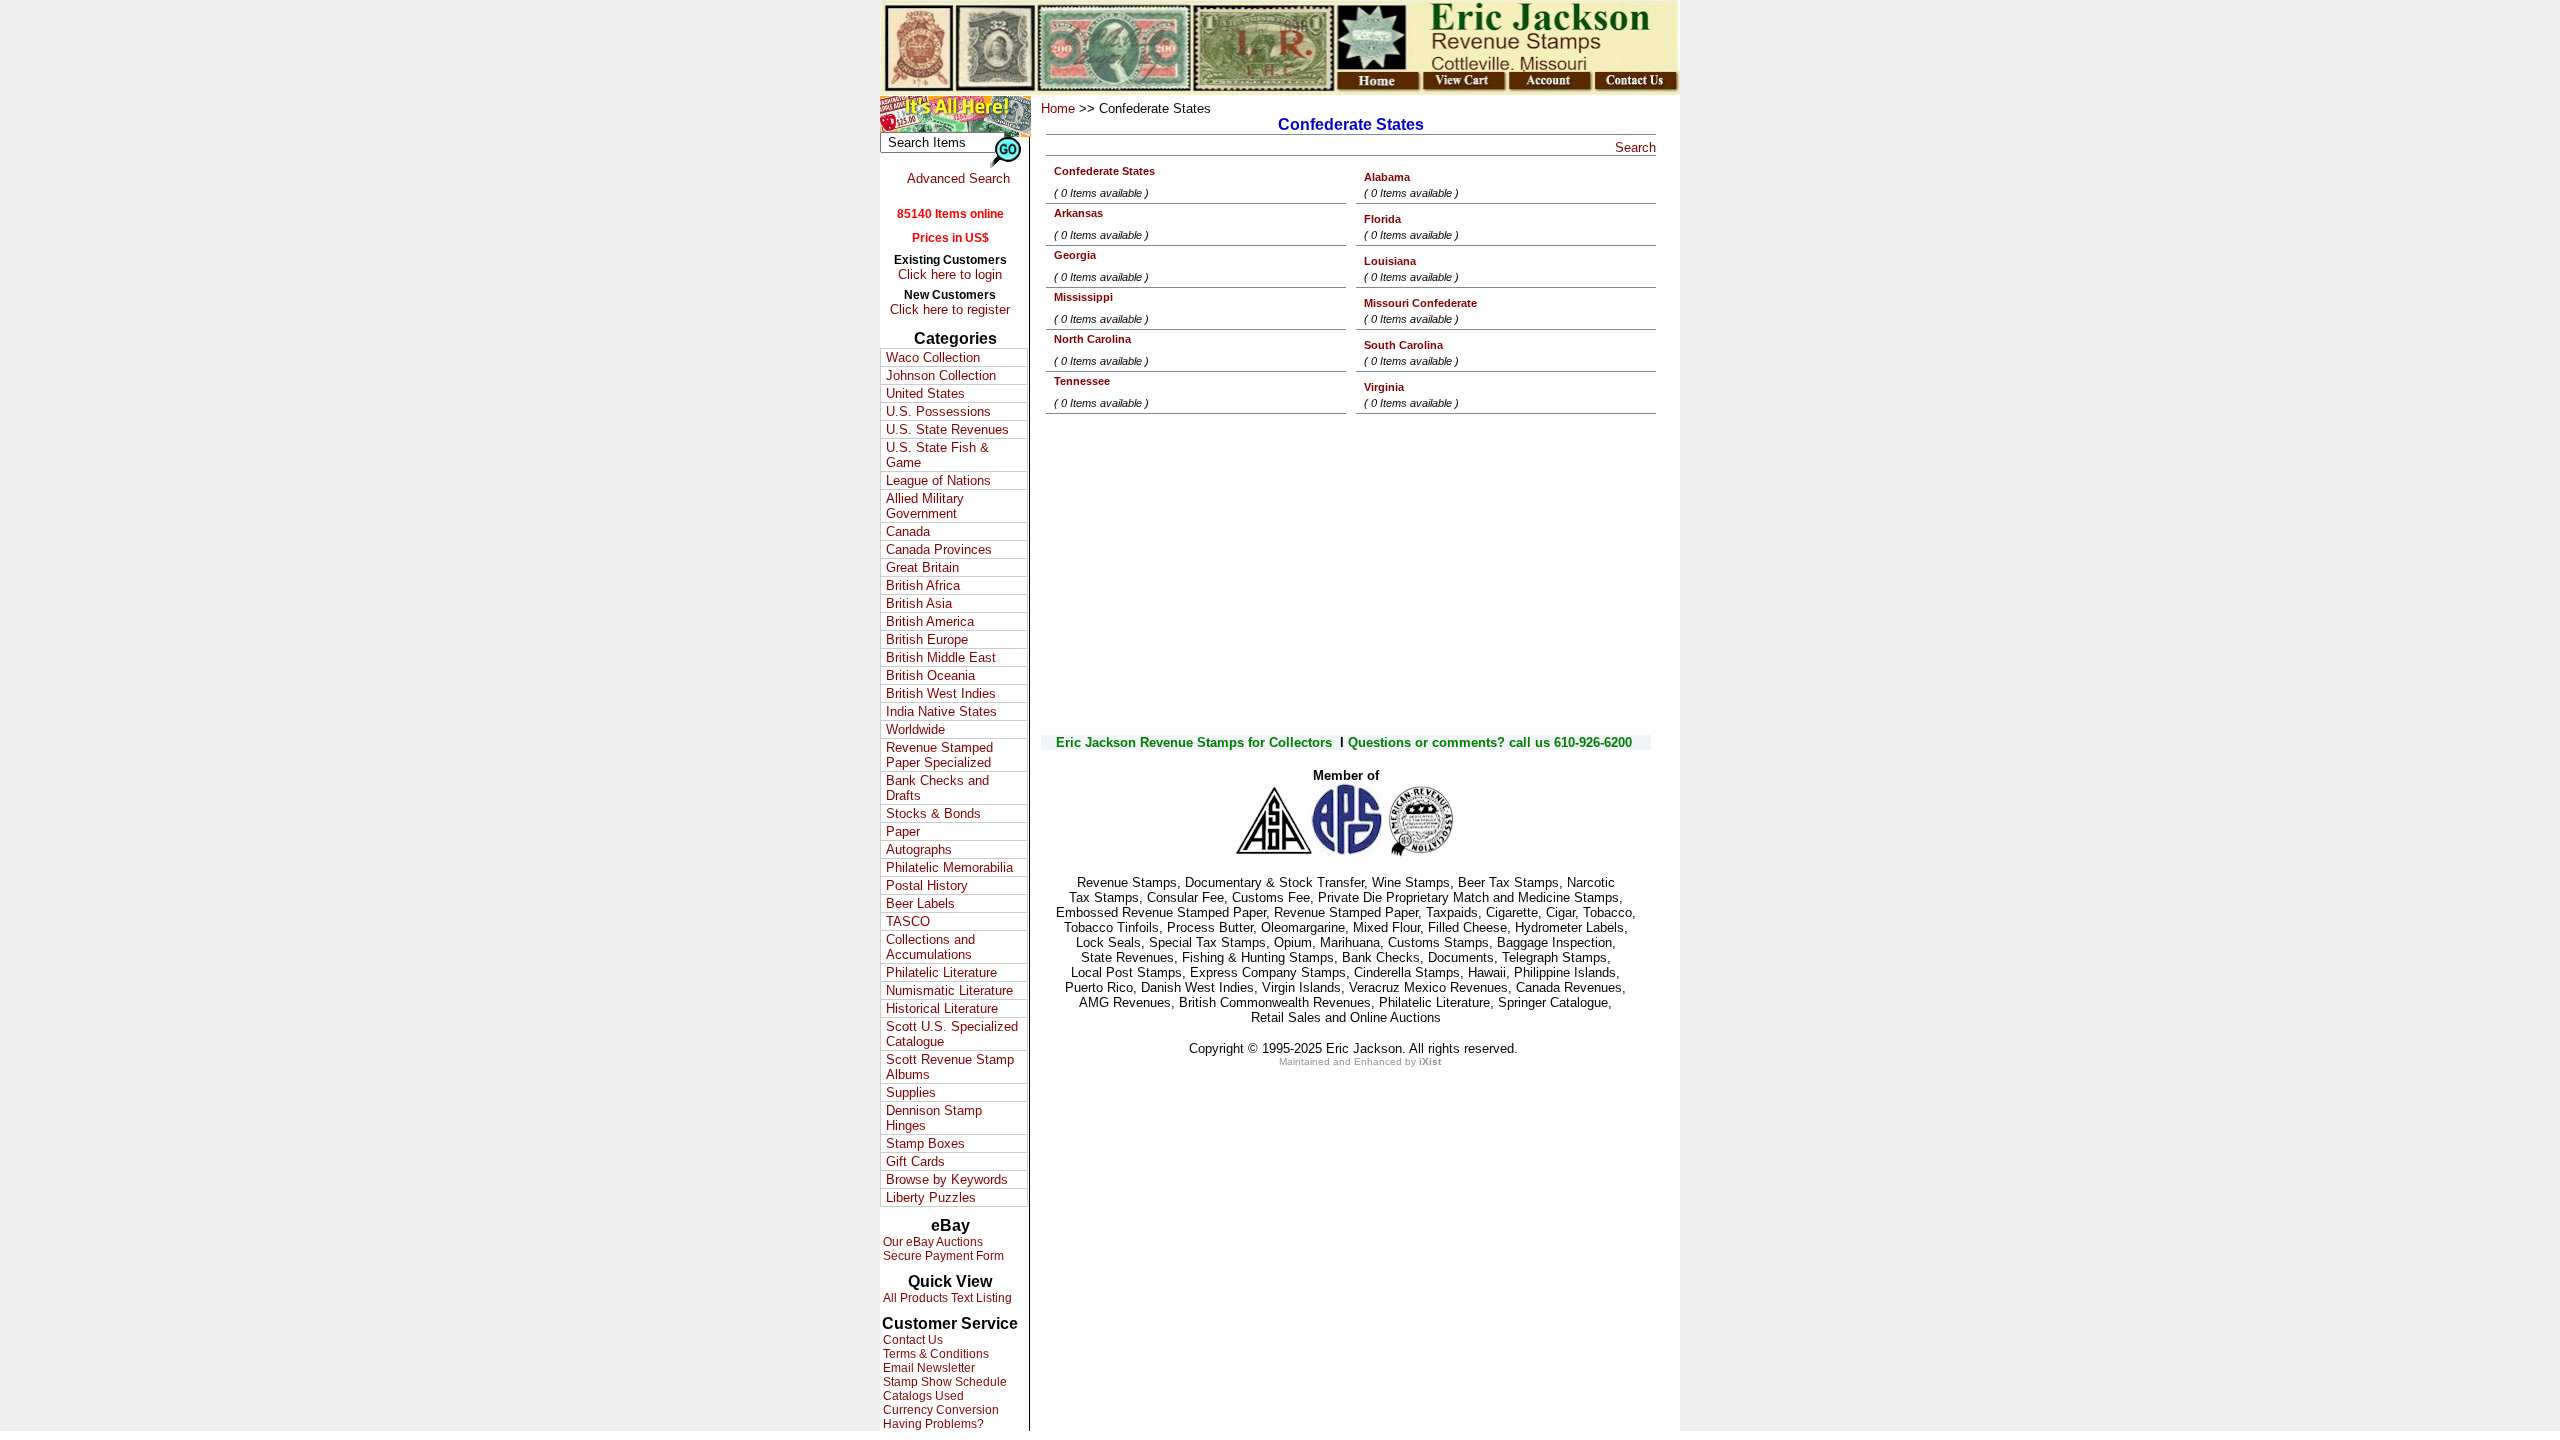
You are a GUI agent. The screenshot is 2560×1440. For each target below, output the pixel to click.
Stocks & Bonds (933, 813)
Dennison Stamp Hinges (934, 1118)
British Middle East (941, 657)
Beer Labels (920, 903)
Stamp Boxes (925, 1143)
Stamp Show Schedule (943, 1382)
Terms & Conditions (934, 1354)
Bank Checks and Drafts (937, 788)
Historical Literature (942, 1008)
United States (925, 393)
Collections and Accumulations (930, 947)
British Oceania (930, 675)
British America (930, 621)
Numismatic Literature (949, 990)
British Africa (923, 585)
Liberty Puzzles (931, 1197)
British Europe (927, 639)
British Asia (919, 603)
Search (1635, 147)
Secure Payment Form (942, 1256)
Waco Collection (933, 357)
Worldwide (915, 729)
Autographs (919, 849)
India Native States (941, 711)
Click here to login (950, 274)
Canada (908, 531)
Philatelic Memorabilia (949, 867)
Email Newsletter (927, 1368)
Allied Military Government (925, 506)
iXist (1430, 1061)
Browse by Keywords (947, 1179)
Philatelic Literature (941, 972)
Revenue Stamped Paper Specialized (939, 755)
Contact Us (911, 1340)
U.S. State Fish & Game (937, 455)
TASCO (908, 921)
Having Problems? (932, 1424)
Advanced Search (958, 178)
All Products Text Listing (946, 1298)
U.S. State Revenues (947, 429)
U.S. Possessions (938, 411)
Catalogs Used (922, 1396)
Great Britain (922, 567)
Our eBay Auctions (931, 1242)
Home (1058, 108)
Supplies (911, 1092)
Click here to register (950, 309)
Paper (903, 831)
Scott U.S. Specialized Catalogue (952, 1034)
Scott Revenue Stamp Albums (950, 1067)
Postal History (927, 885)
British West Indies (941, 693)
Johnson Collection (941, 375)
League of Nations (938, 480)
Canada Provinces (939, 549)
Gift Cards (915, 1161)
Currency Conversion (939, 1410)
